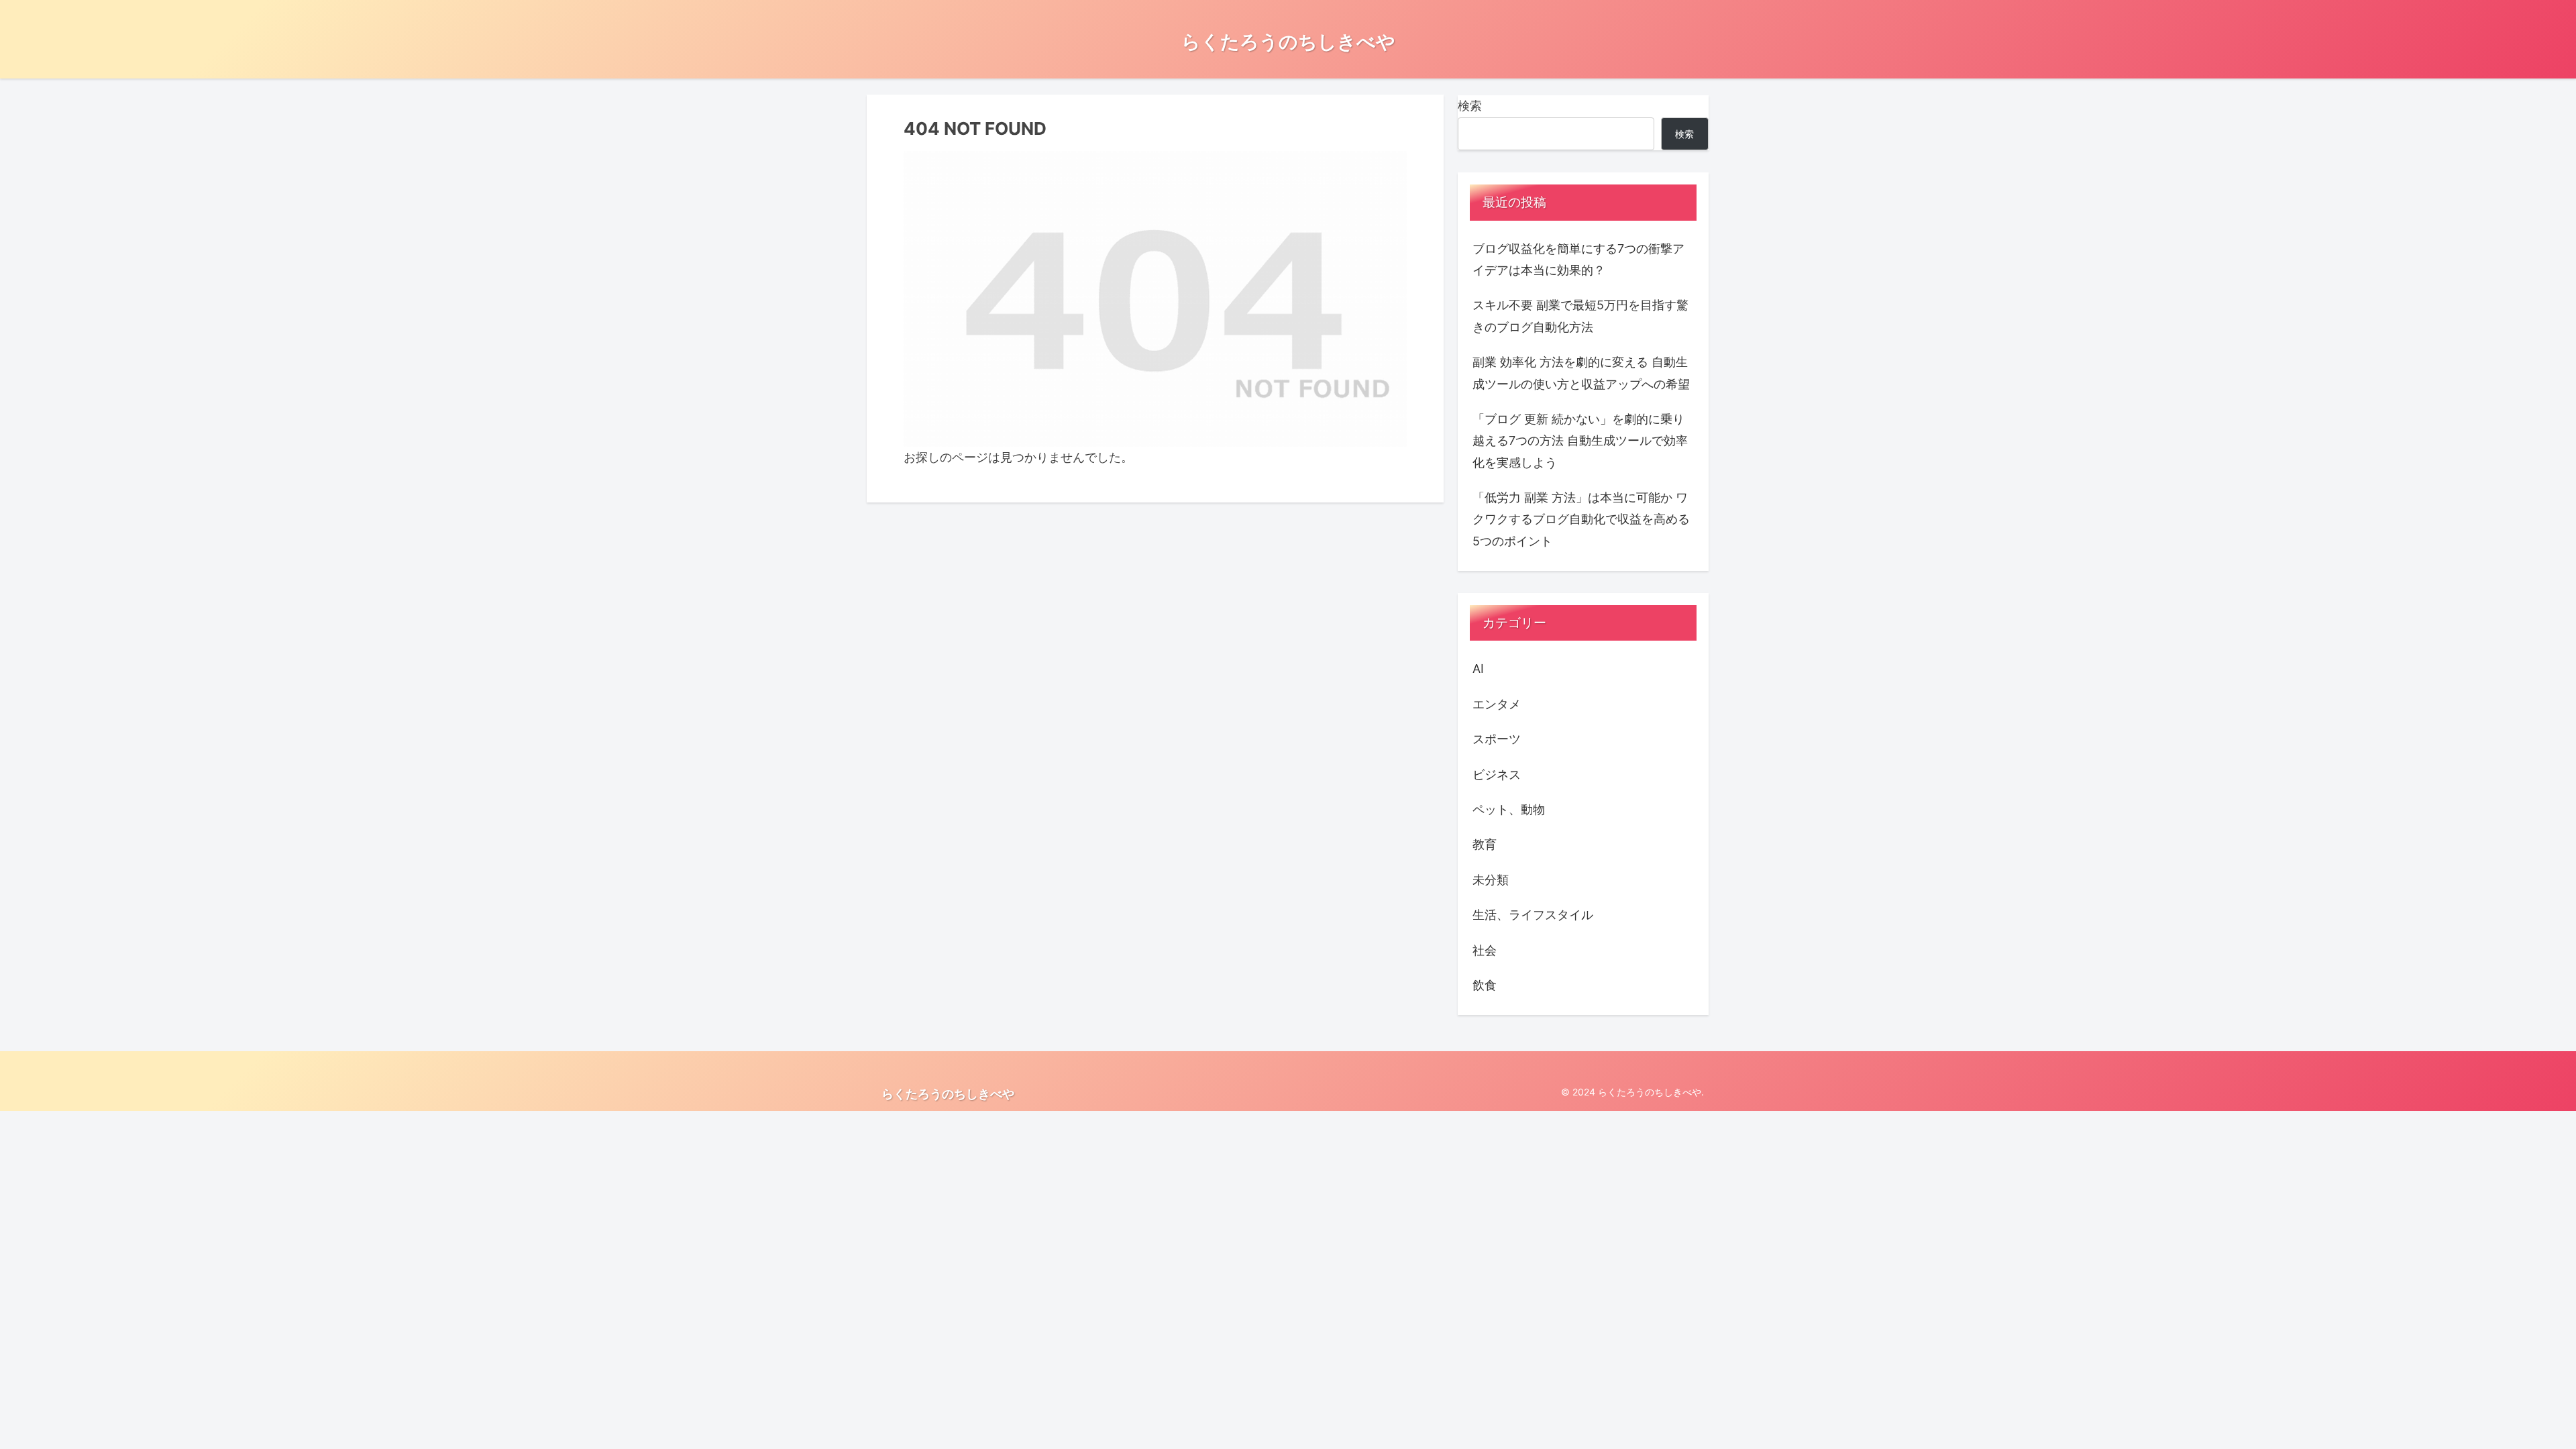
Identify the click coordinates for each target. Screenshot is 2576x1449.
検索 (1470, 106)
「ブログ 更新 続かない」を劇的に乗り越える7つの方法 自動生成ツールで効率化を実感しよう (1580, 441)
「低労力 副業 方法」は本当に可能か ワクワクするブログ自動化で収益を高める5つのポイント (1581, 519)
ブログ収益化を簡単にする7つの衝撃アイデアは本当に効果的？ (1578, 259)
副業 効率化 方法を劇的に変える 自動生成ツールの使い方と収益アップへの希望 (1581, 373)
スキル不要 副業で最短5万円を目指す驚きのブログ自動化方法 (1580, 316)
